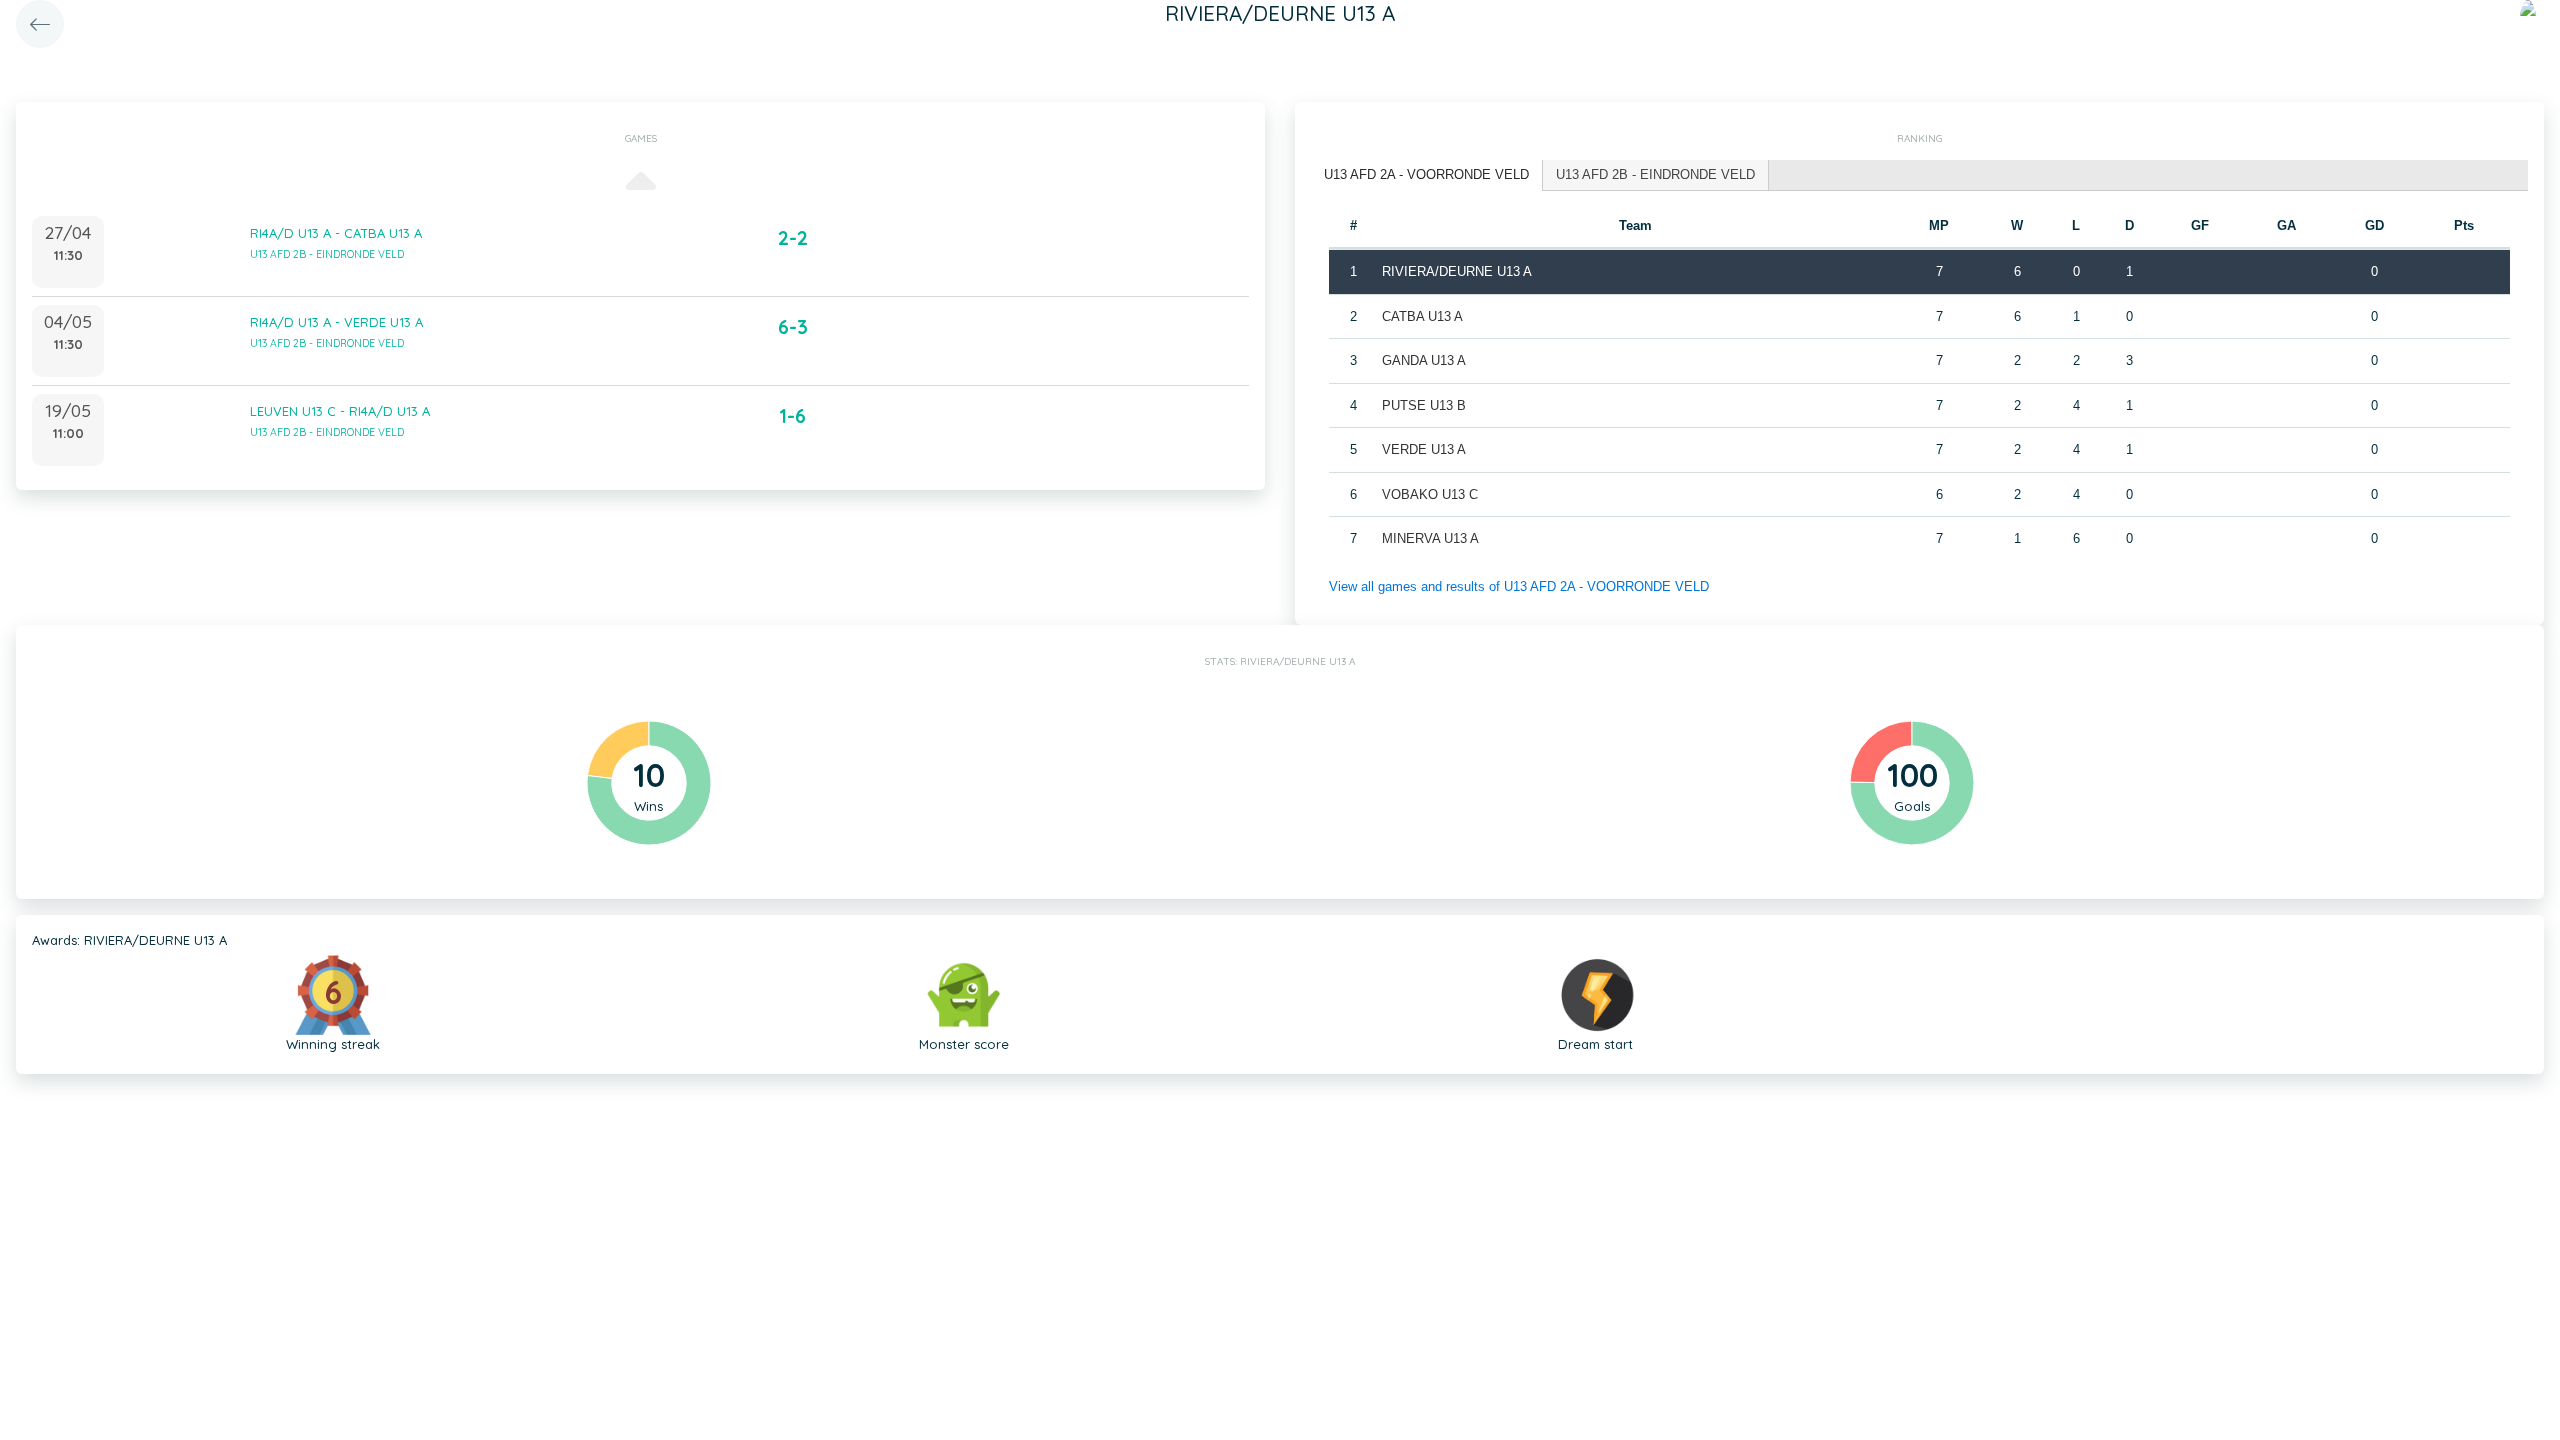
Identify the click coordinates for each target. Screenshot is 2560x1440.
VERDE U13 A (1424, 449)
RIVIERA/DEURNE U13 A (1457, 271)
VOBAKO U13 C (1430, 494)
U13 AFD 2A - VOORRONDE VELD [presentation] (1426, 174)
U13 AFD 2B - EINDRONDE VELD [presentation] (1655, 174)
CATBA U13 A (1422, 316)
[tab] (1427, 175)
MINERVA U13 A (1430, 538)
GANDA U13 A (1424, 360)
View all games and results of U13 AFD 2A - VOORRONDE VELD (1519, 586)
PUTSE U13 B (1424, 405)
